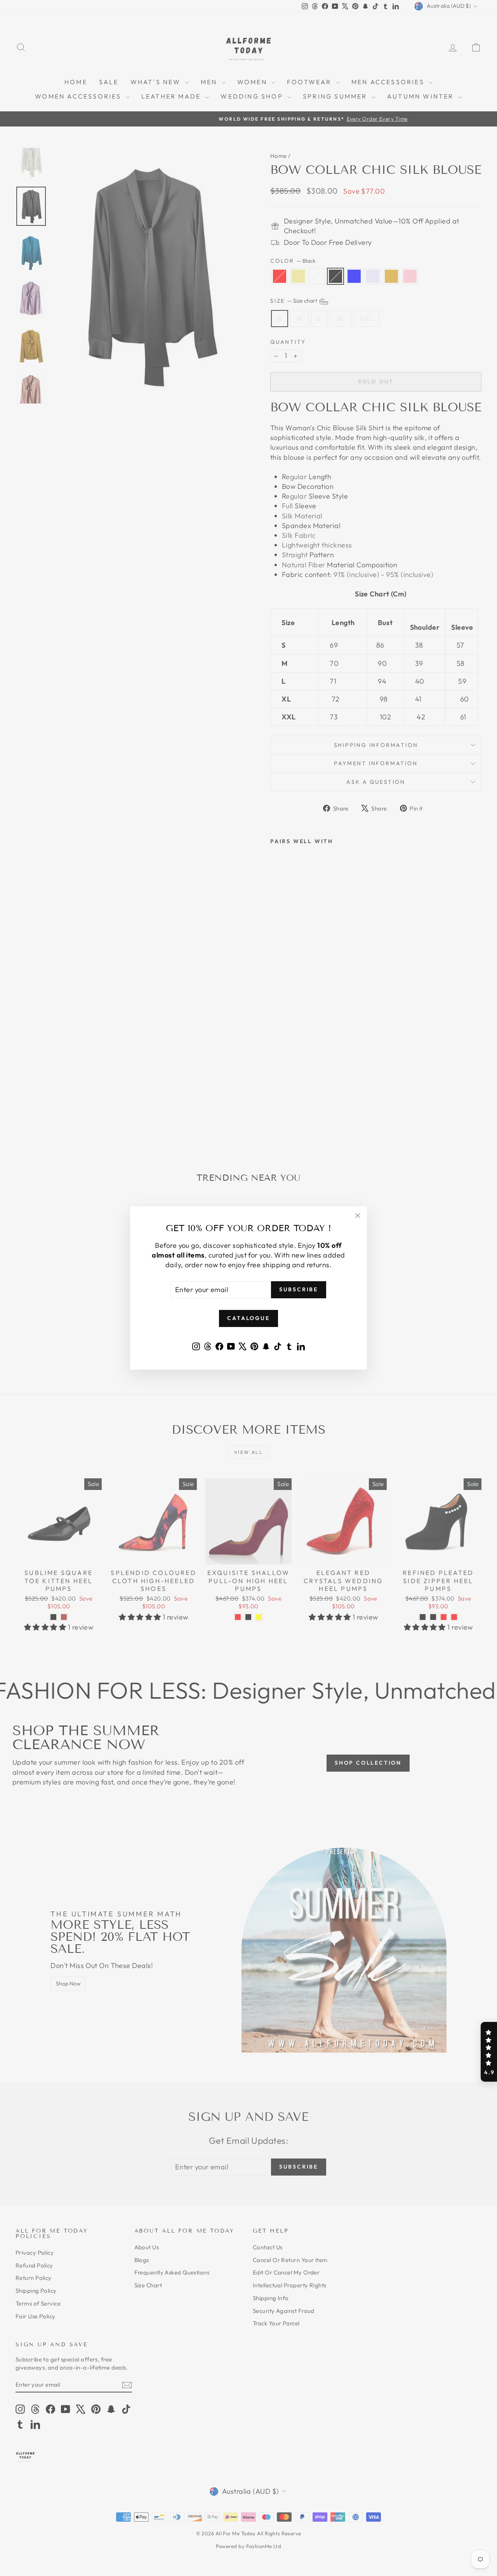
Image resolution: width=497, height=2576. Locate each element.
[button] (489, 2052)
